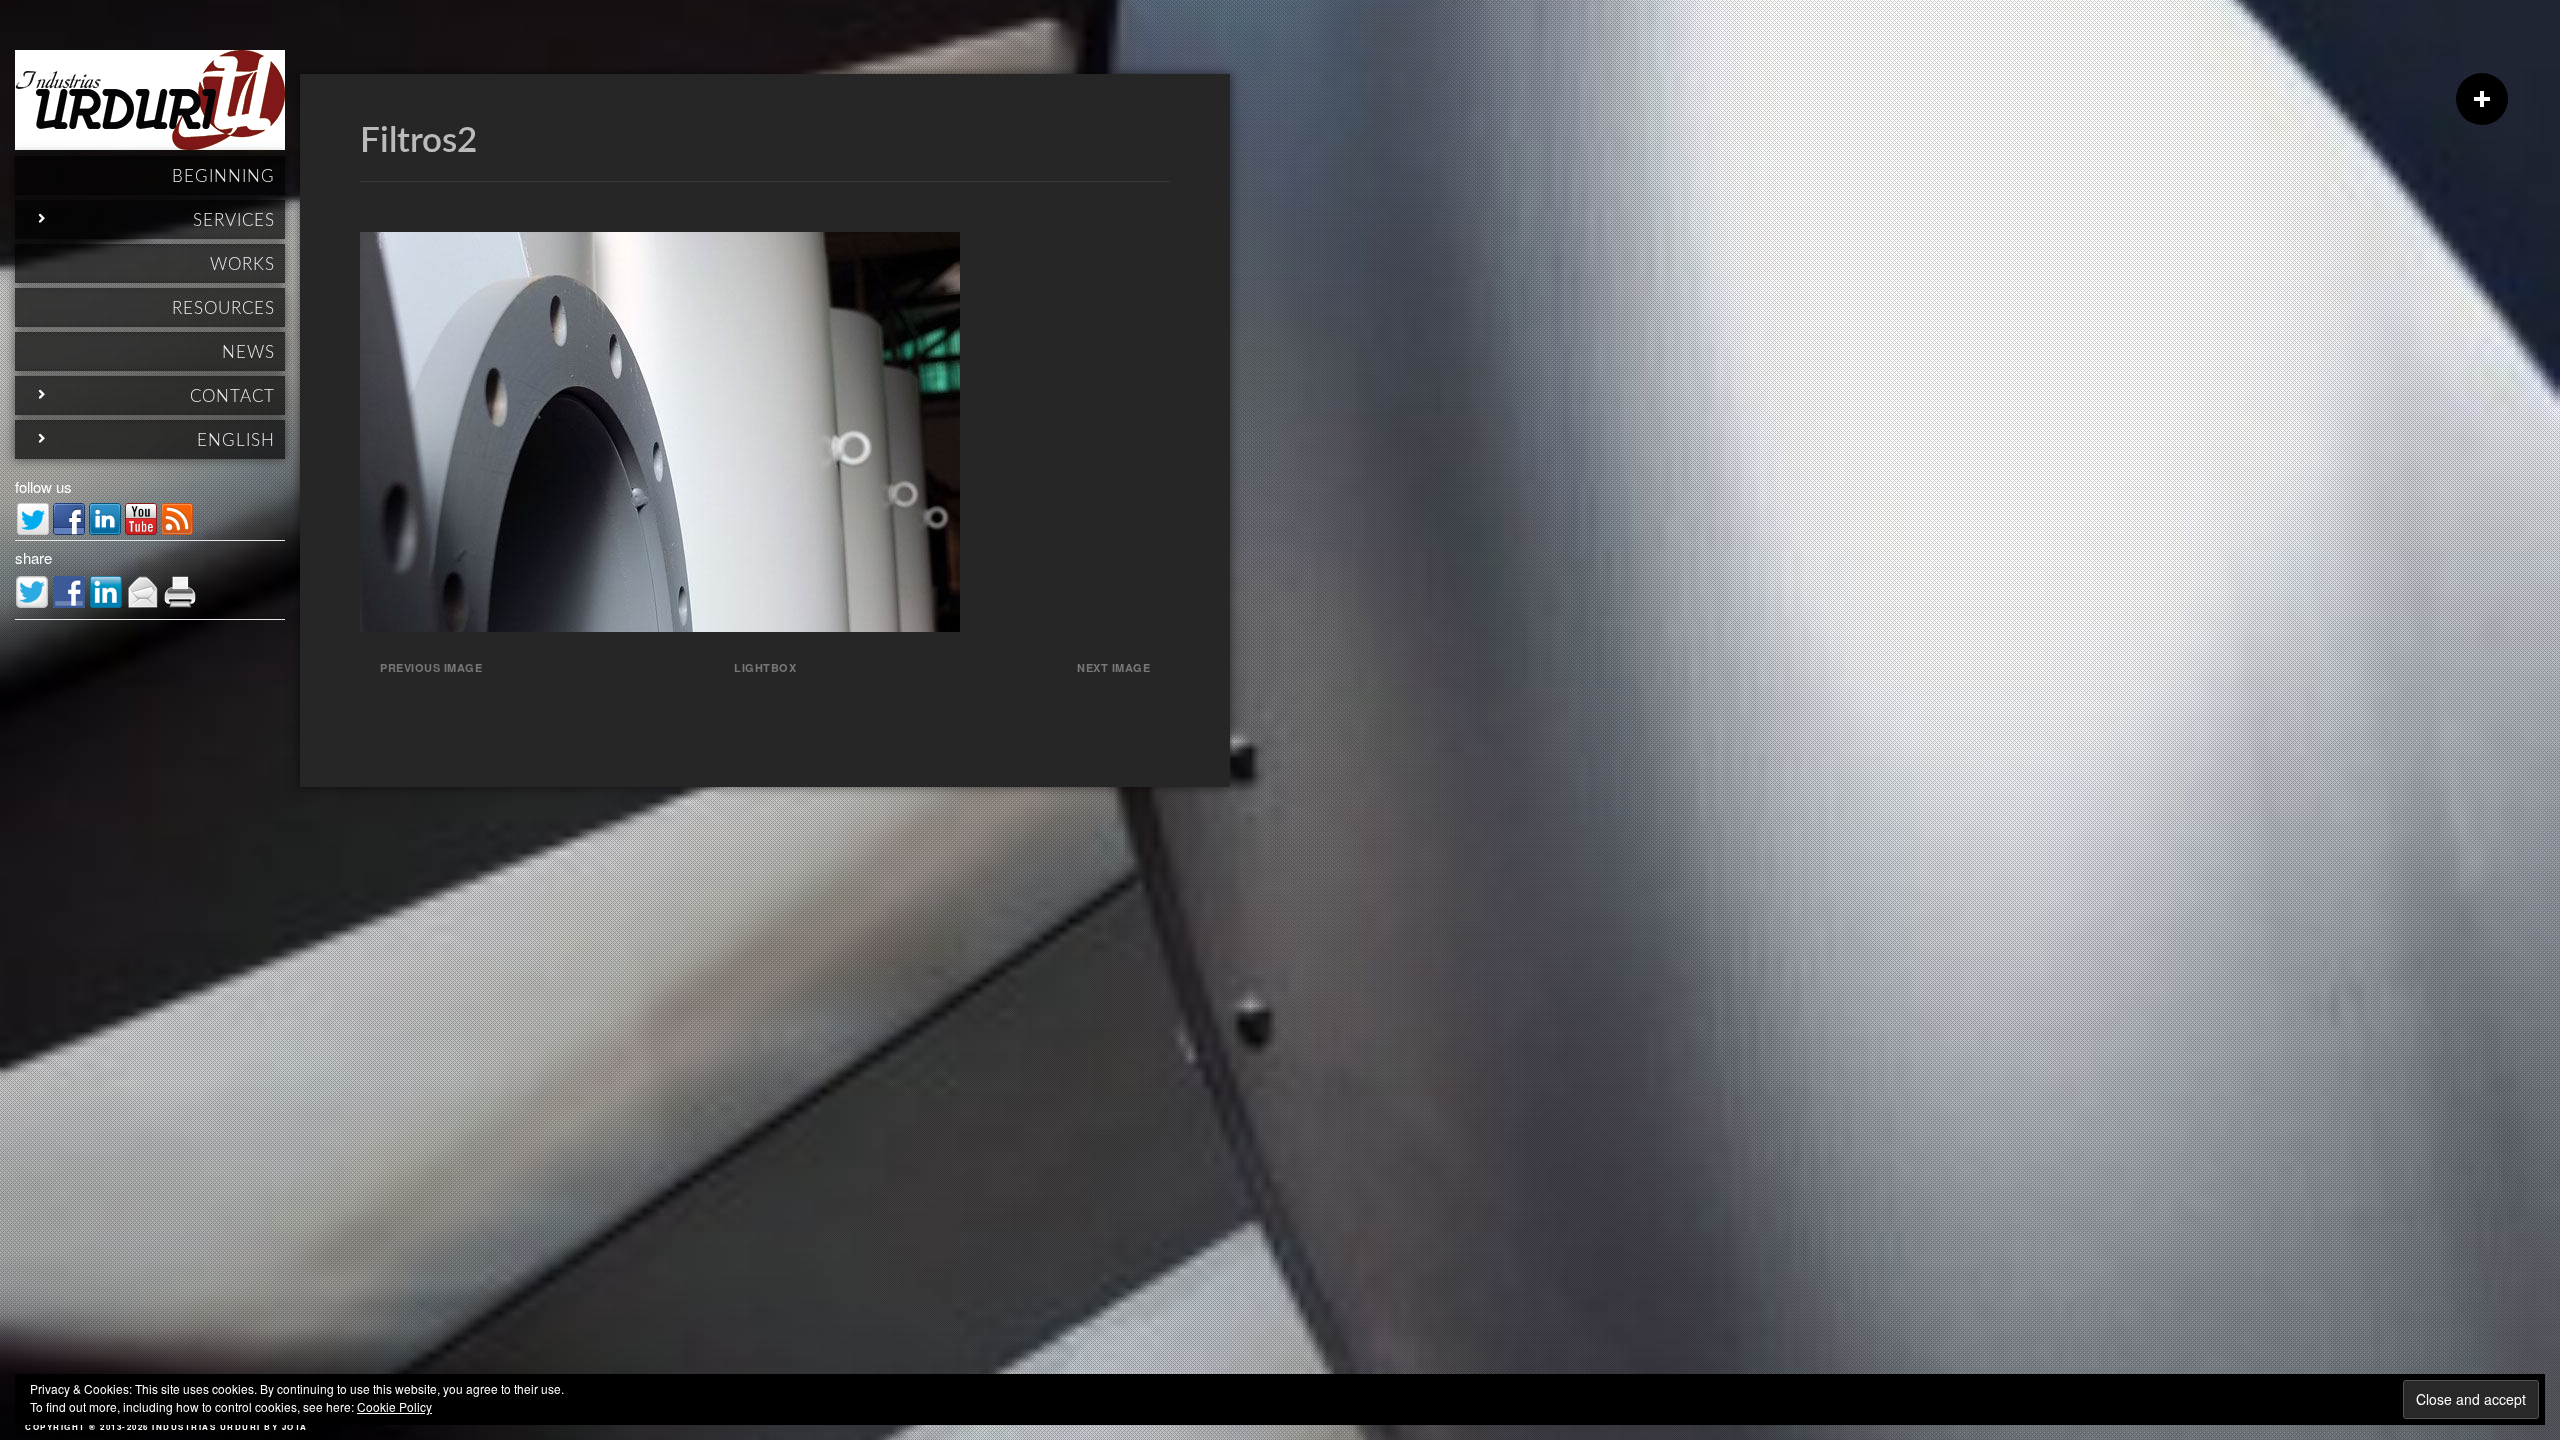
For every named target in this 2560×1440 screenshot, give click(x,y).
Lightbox (765, 667)
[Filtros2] (660, 625)
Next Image (1113, 667)
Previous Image (431, 667)
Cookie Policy (394, 1406)
